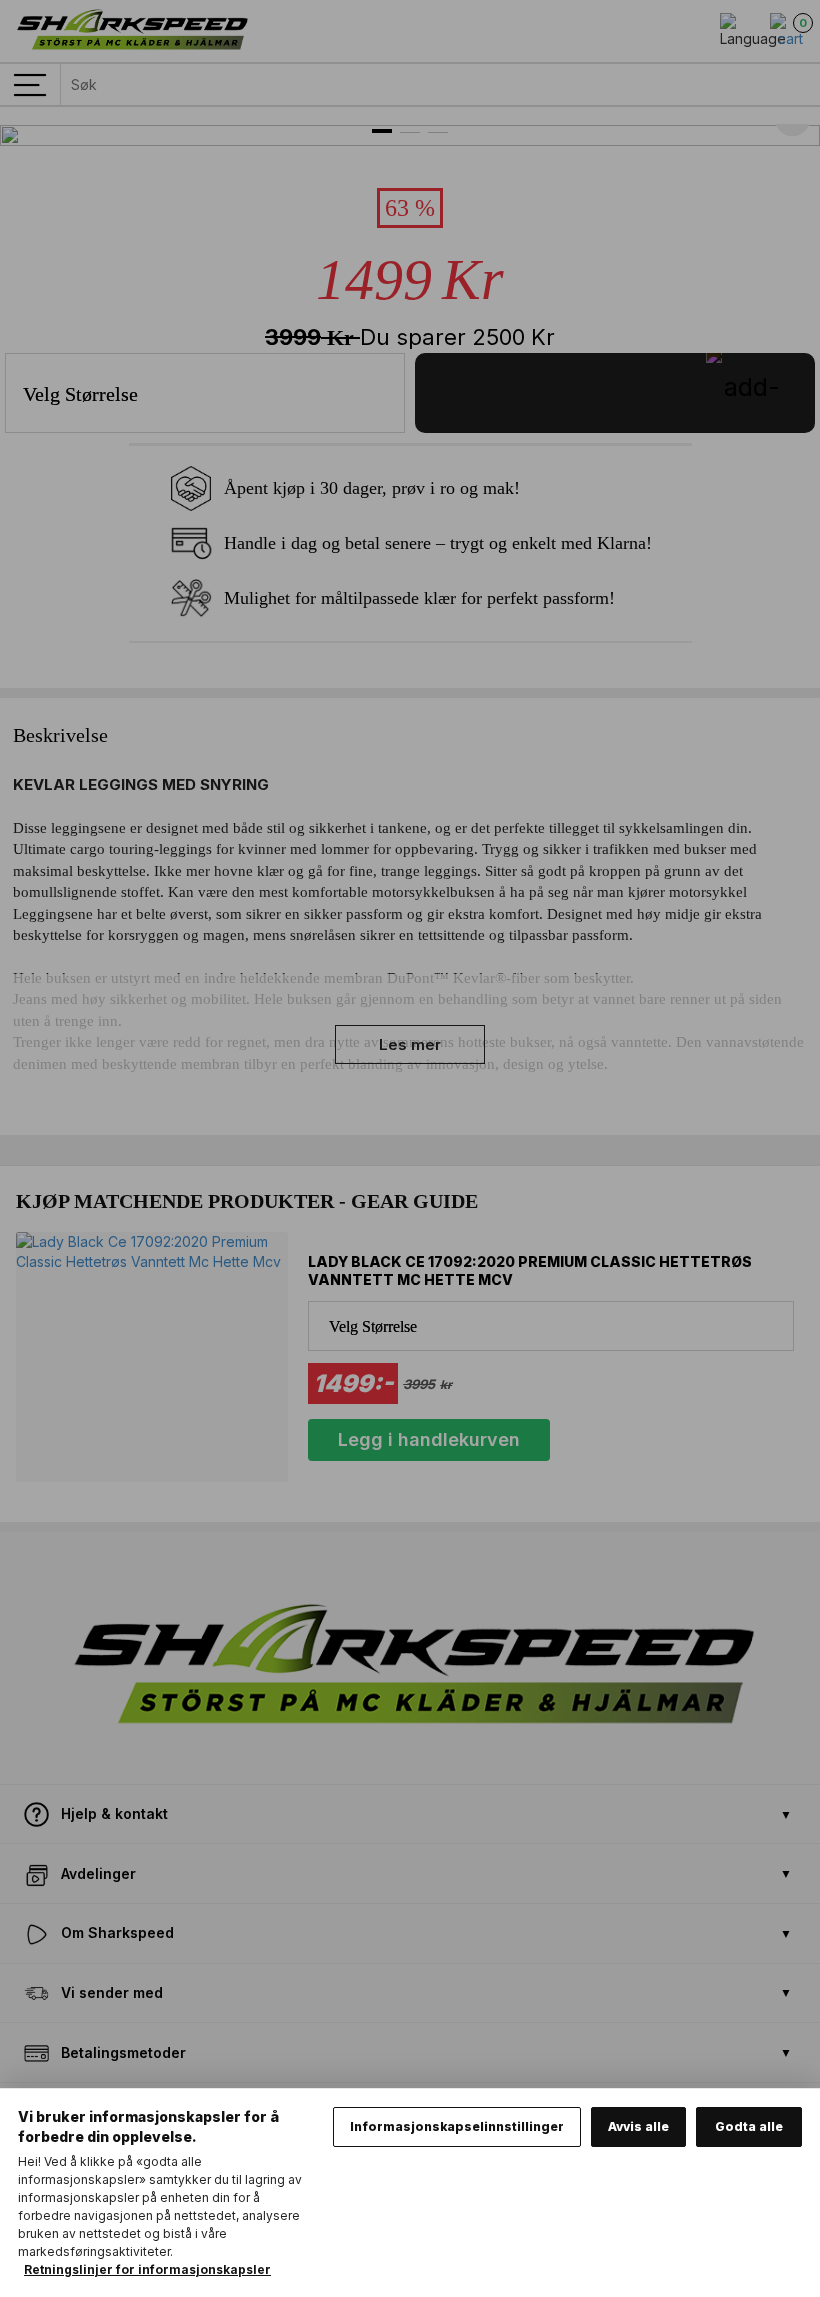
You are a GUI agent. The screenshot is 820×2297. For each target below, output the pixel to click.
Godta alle (749, 2126)
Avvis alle (638, 2126)
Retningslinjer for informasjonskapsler (147, 2269)
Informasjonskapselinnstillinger (457, 2126)
